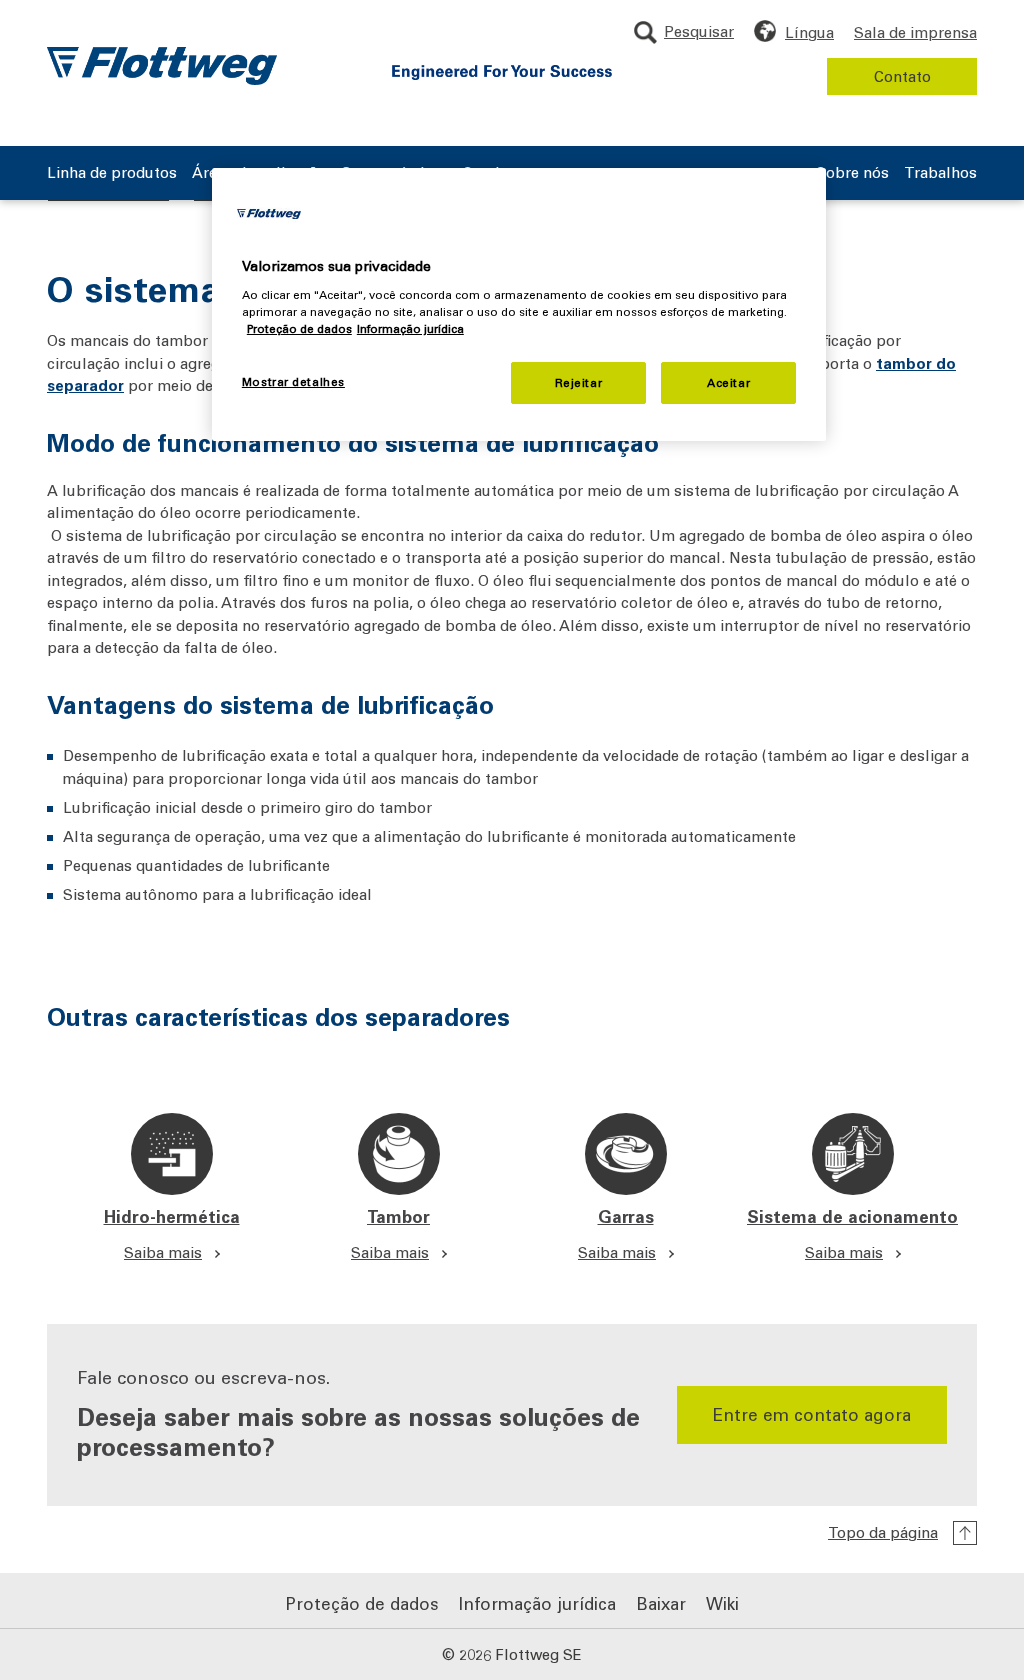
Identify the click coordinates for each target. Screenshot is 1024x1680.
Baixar (661, 1603)
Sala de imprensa (915, 32)
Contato (902, 76)
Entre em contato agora (812, 1414)
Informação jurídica (537, 1603)
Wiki (722, 1603)
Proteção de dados (362, 1603)
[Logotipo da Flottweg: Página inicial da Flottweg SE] (162, 66)
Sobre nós (852, 173)
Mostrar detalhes (293, 381)
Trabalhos (940, 173)
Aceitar (728, 382)
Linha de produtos (112, 173)
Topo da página (883, 1532)
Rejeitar (579, 382)
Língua (809, 32)
